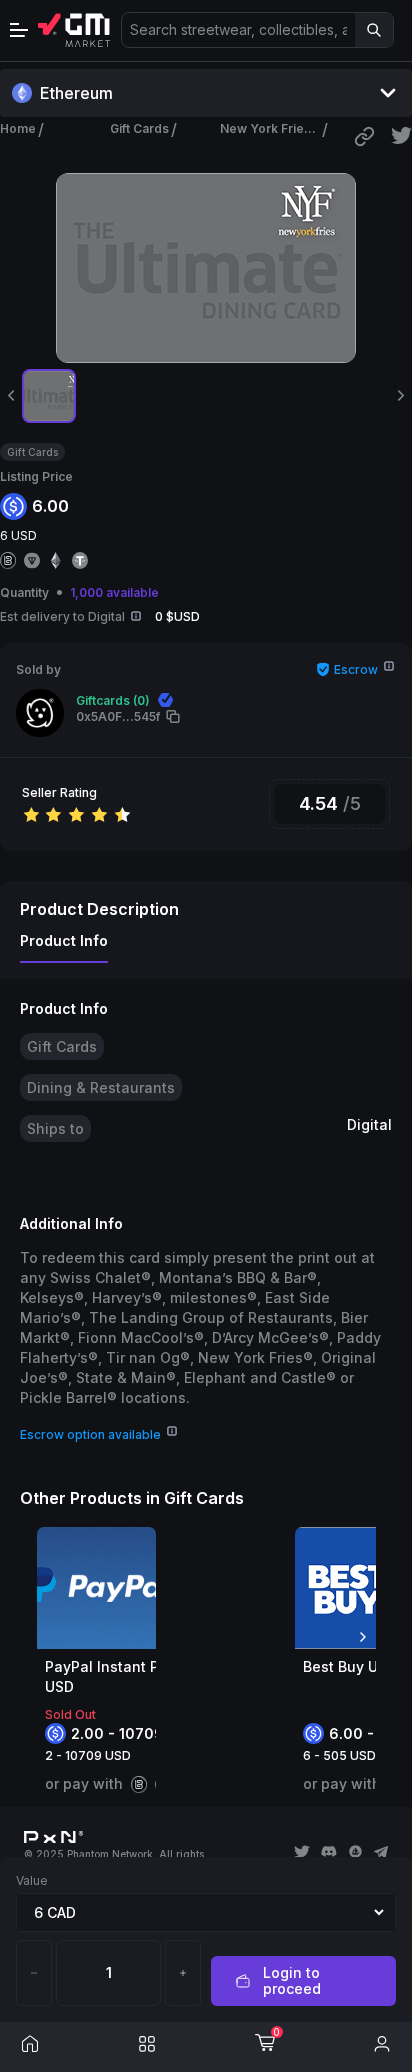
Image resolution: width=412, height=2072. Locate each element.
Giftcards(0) (113, 700)
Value (32, 1880)
